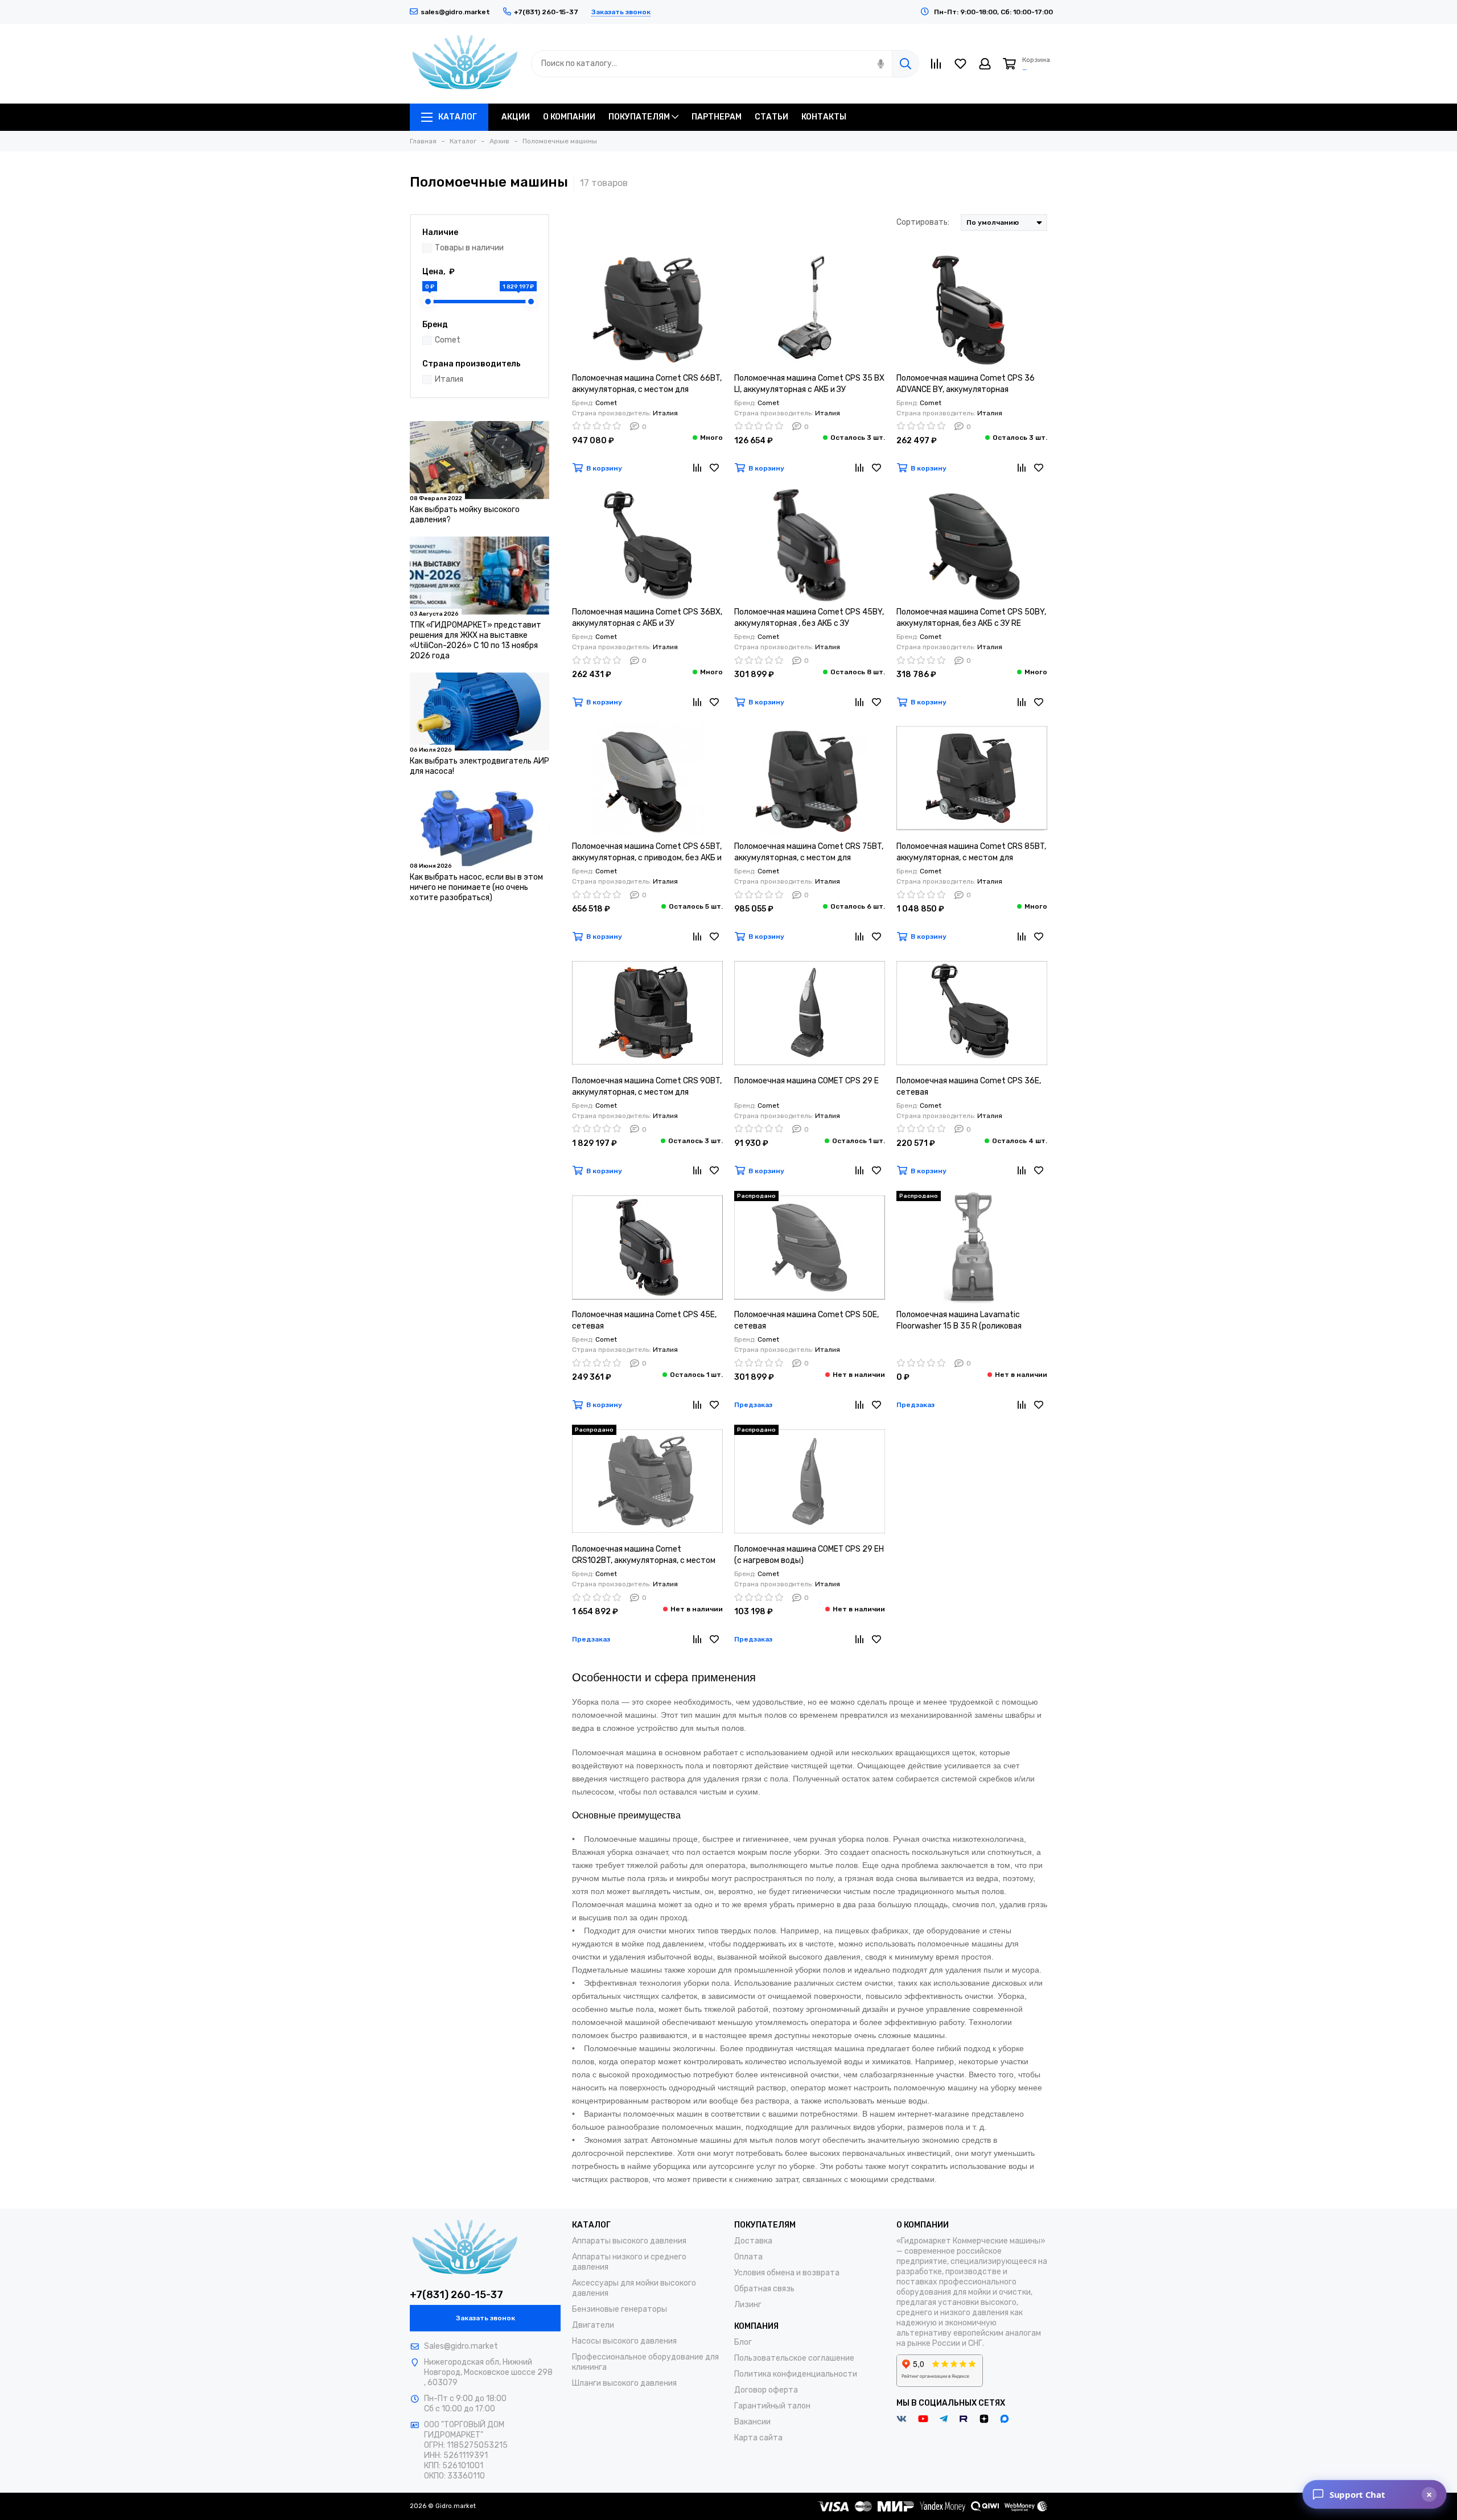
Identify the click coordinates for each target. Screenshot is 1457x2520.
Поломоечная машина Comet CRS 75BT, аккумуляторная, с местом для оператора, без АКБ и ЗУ (809, 853)
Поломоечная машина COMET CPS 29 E (806, 1081)
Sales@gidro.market (461, 2346)
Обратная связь (764, 2289)
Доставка (753, 2241)
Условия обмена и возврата (787, 2273)
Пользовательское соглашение (794, 2358)
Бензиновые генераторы (620, 2309)
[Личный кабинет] (985, 64)
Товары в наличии (469, 248)
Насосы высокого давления (624, 2341)
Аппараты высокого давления (629, 2241)
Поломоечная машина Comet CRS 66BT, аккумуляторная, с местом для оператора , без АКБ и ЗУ (647, 384)
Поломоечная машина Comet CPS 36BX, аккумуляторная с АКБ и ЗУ (647, 618)
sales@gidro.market (455, 12)
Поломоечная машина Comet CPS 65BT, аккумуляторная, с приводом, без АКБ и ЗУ (647, 853)
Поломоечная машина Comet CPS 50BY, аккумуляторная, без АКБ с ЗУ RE (971, 618)
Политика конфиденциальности (796, 2374)
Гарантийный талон (772, 2406)
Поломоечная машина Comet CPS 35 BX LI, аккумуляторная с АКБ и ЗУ (809, 384)
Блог (743, 2342)
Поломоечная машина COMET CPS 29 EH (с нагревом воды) (809, 1555)
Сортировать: (923, 222)
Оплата (748, 2257)
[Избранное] (714, 468)
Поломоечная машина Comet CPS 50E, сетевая (806, 1320)
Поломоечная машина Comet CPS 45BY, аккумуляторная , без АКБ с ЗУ (809, 618)
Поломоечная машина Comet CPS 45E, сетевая (644, 1320)
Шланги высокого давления (624, 2383)
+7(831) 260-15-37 (456, 2295)
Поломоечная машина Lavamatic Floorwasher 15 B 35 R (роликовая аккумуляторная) (959, 1321)
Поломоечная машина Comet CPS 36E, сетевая (969, 1086)
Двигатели (593, 2325)
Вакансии (752, 2422)
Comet (448, 340)
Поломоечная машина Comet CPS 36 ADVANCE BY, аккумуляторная (966, 384)
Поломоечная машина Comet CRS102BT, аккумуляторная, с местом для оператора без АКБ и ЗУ (644, 1555)
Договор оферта (766, 2390)
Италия (449, 379)
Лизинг (748, 2305)
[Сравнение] (697, 468)
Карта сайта (758, 2438)
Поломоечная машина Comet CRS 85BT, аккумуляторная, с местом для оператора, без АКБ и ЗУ (971, 853)
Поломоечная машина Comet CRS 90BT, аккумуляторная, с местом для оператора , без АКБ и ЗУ (647, 1087)
